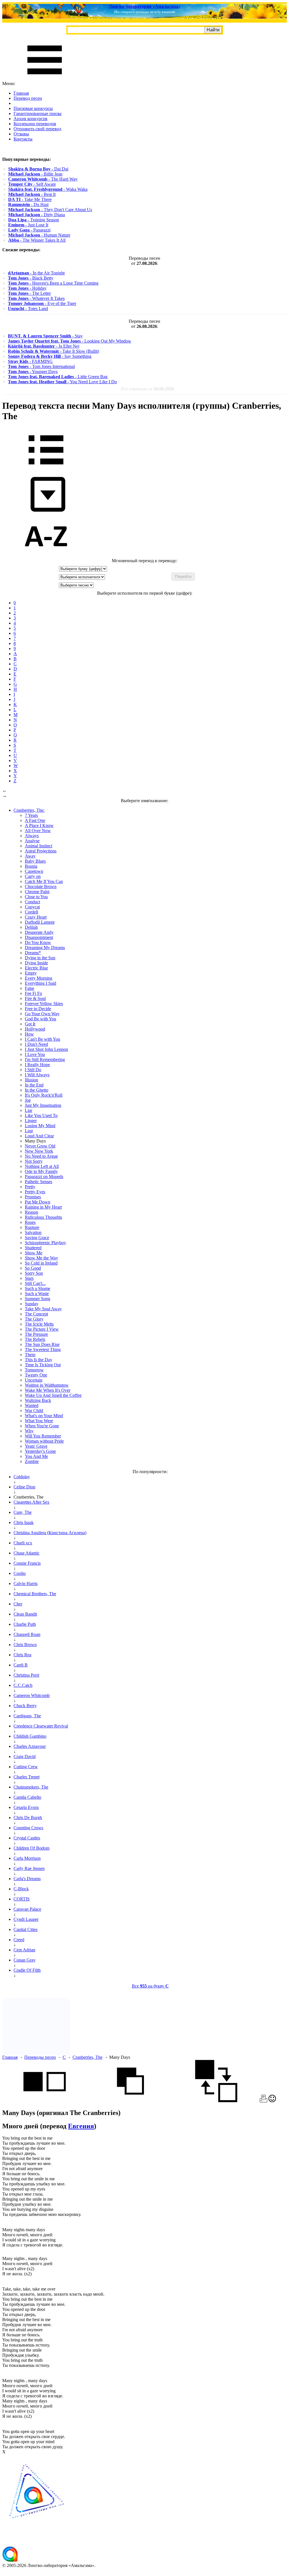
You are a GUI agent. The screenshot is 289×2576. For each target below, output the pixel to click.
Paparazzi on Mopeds (44, 1176)
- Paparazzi (29, 230)
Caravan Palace (27, 1909)
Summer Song (38, 1299)
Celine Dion (24, 1487)
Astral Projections (41, 851)
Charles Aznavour (30, 1746)
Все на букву (150, 1986)
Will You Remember (43, 1436)
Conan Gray (25, 1960)
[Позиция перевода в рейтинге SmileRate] (272, 2101)
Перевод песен (28, 98)
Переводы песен (40, 2057)
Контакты (23, 139)
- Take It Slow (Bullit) (53, 351)
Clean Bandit (25, 1614)
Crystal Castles (27, 1838)
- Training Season (34, 220)
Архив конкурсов (30, 119)
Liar (29, 1110)
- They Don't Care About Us (50, 210)
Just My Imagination (43, 1105)
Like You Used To (41, 1115)
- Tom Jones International (41, 366)
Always (32, 836)
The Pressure (36, 1334)
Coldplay (22, 1477)
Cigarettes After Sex (31, 1502)
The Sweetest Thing (43, 1349)
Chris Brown (25, 1645)
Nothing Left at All (42, 1166)
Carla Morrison (27, 1858)
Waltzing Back (38, 1400)
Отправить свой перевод (37, 129)
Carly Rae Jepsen (29, 1868)
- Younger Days (33, 372)
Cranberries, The (87, 2057)
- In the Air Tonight (36, 273)
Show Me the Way (41, 1258)
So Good (33, 1268)
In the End (34, 1085)
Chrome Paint (37, 892)
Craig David (25, 1756)
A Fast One (35, 820)
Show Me (34, 1253)
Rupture (32, 1227)
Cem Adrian (24, 1950)
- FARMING (30, 361)
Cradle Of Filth (27, 1970)
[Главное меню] (45, 78)
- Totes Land (28, 309)
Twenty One (36, 1375)
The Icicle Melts (39, 1324)
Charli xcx (23, 1543)
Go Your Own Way (42, 1014)
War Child (34, 1411)
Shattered (33, 1248)
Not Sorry (34, 1161)
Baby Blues (35, 861)
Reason (31, 1212)
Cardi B (21, 1665)
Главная (21, 93)
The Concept (36, 1314)
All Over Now (38, 831)
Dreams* (33, 953)
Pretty (30, 1187)
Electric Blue (36, 968)
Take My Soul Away (43, 1309)
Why (29, 1431)
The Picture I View (42, 1329)
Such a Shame (38, 1288)
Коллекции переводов (35, 124)
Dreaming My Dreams (45, 948)
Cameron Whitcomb (32, 1695)
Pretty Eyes (35, 1192)
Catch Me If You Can (44, 881)
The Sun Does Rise (42, 1344)
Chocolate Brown (41, 887)
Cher (18, 1604)
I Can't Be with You (42, 1039)
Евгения (81, 2126)
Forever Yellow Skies (44, 1004)
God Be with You (40, 1019)
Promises (33, 1197)
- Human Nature (39, 235)
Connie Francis (27, 1563)
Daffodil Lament (40, 922)
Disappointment (39, 937)
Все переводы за (147, 389)
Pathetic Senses (39, 1182)
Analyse (32, 841)
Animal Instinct (39, 846)
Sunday (32, 1304)
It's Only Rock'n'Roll (44, 1095)
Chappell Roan (27, 1634)
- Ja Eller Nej (44, 346)
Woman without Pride (44, 1441)
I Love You (35, 1054)
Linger (31, 1121)
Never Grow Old (40, 1146)
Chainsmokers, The (31, 1787)
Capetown (34, 871)
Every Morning (39, 978)
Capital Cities (26, 1929)
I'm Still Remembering (45, 1059)
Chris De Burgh (28, 1818)
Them (30, 1355)
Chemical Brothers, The (35, 1594)
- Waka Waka (48, 189)
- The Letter (29, 293)
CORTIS (22, 1899)
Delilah (31, 927)
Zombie (32, 1461)
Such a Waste (37, 1294)
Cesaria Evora (26, 1807)
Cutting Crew (26, 1767)
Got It (30, 1024)
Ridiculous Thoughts (43, 1217)
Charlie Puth (25, 1624)
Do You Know (38, 942)
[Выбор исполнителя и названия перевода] (46, 468)
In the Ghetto (37, 1090)
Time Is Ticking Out (43, 1365)
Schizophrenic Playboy (45, 1243)
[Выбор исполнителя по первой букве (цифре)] (46, 556)
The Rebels (35, 1339)
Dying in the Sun (40, 958)
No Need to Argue (41, 1156)
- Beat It (32, 194)
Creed (19, 1940)
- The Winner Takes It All (37, 240)
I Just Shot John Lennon (46, 1049)
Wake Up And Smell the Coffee (53, 1395)
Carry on (33, 876)
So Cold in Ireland (41, 1263)
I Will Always (37, 1075)
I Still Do (33, 1070)
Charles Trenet (27, 1777)
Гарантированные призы (38, 113)
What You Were (39, 1421)
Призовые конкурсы (33, 108)
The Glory (34, 1319)
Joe (28, 1100)
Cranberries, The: (29, 810)
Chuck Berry (25, 1706)
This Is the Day (39, 1360)
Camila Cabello (27, 1797)
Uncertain (34, 1380)
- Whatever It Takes (36, 298)
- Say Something (50, 356)
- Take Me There (30, 199)
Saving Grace (37, 1238)
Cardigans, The (27, 1716)
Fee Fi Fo (33, 993)
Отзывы (21, 134)
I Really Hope (37, 1065)
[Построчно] (130, 2101)
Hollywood (35, 1029)
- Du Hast (28, 204)
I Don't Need (36, 1044)
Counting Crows (28, 1828)
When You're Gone (42, 1426)
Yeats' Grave (36, 1446)
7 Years (31, 815)
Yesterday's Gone (40, 1451)
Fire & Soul (35, 998)
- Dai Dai (38, 169)
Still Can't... (35, 1283)
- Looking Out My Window (70, 341)
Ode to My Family (41, 1171)
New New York (39, 1151)
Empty (31, 973)
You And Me (36, 1456)
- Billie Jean (35, 174)
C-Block (21, 1889)
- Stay (45, 336)
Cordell (31, 912)
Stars (29, 1278)
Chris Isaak (24, 1522)
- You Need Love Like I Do (62, 382)
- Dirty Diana (37, 215)
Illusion (31, 1080)
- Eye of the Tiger (42, 303)
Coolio (20, 1573)
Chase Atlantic (27, 1553)
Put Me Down (38, 1202)
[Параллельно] (45, 2101)
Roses (30, 1222)
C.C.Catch (23, 1685)
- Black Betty (31, 278)
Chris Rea (22, 1655)
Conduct (32, 902)
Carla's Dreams (27, 1879)
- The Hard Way (43, 179)
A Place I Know (39, 825)
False (29, 988)
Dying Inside (36, 963)
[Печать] (263, 2101)
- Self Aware (32, 184)
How (29, 1034)
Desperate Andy (39, 932)
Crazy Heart (36, 917)
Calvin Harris (26, 1584)
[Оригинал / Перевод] (216, 2101)
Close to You (36, 897)
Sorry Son (34, 1273)
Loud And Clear (39, 1136)
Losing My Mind (40, 1126)
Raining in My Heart (43, 1207)
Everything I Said (40, 983)
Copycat (32, 907)
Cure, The (23, 1512)
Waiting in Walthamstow (47, 1385)
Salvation (33, 1232)
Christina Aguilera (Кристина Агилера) (50, 1533)
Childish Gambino (30, 1736)
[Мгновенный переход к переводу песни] (46, 512)
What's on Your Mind (44, 1416)
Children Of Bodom (31, 1848)
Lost (29, 1131)
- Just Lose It (28, 225)
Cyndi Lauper (26, 1919)
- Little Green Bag (58, 377)
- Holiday (27, 288)
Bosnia (31, 866)
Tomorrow (34, 1370)
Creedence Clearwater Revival (41, 1726)
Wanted (32, 1405)
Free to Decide (38, 1009)
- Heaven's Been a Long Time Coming (53, 283)
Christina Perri (26, 1675)
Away (30, 856)
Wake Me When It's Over (48, 1390)
